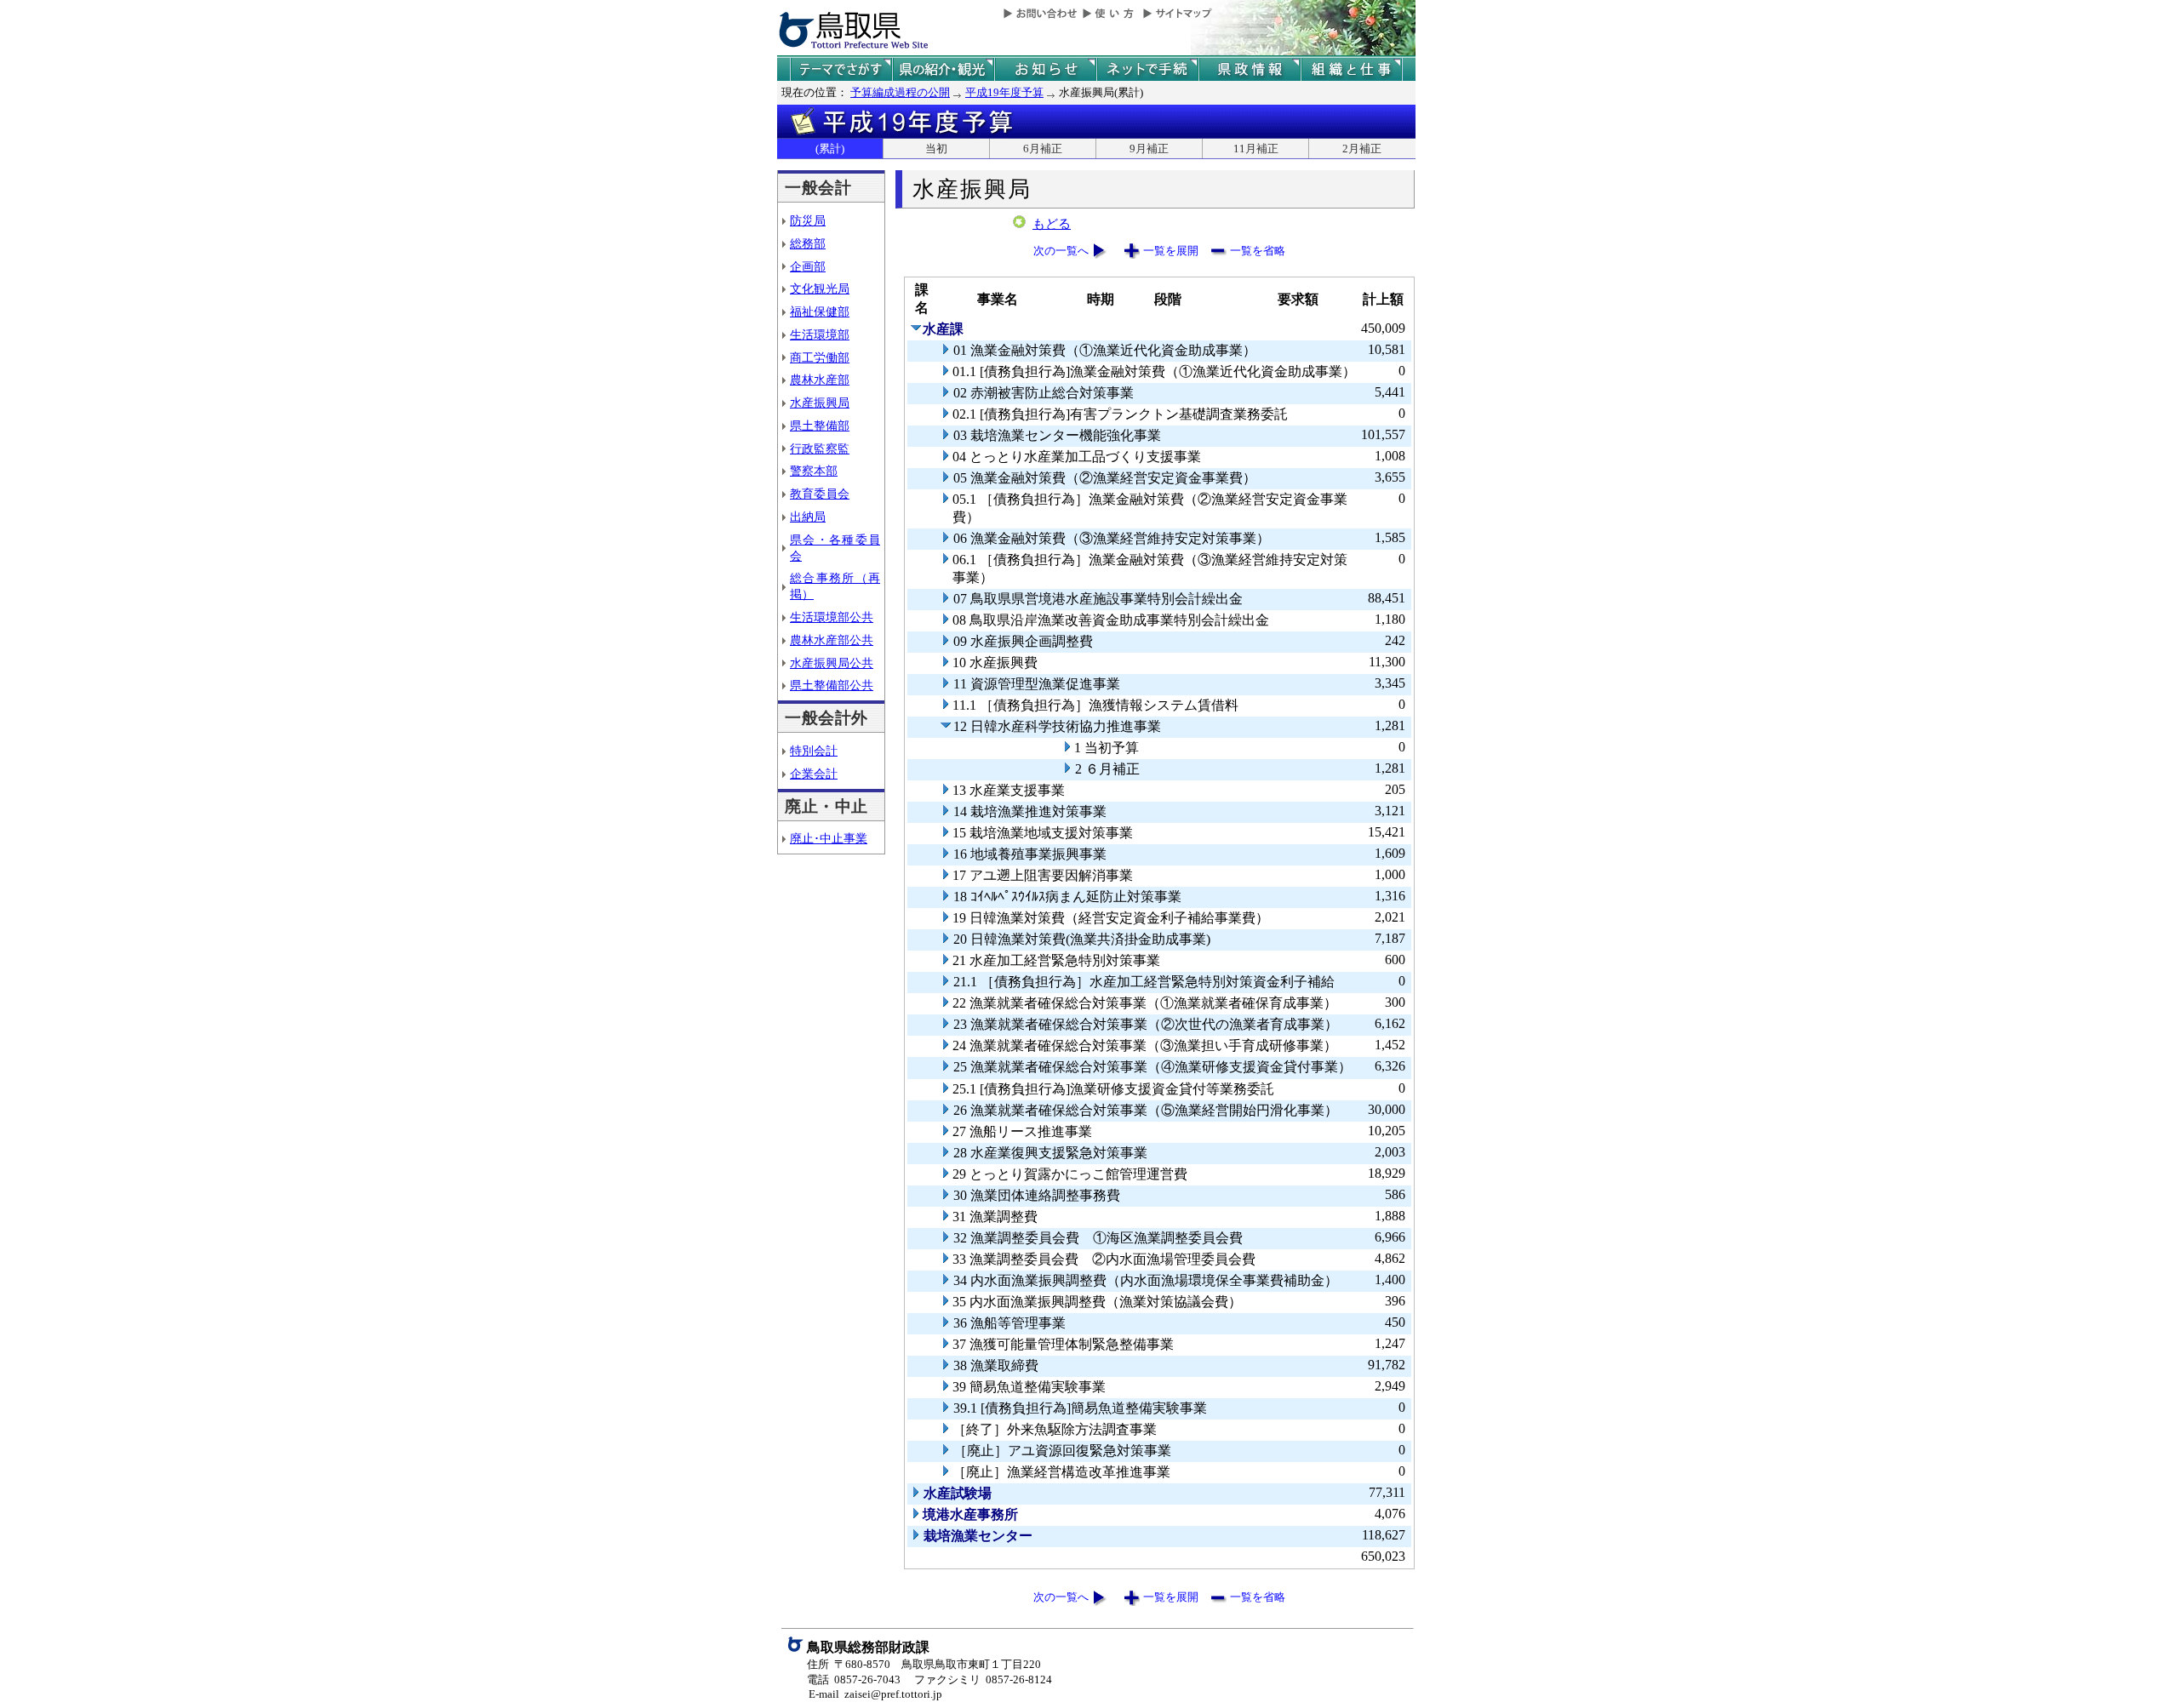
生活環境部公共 (832, 617)
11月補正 (1256, 149)
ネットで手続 (1147, 69)
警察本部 (814, 471)
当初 (936, 149)
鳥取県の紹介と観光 (943, 69)
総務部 (808, 243)
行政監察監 (820, 448)
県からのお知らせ (1045, 69)
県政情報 (1250, 69)
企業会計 (814, 774)
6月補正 (1043, 149)
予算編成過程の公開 (900, 92)
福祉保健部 (820, 311)
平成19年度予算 (1004, 92)
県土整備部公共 (832, 685)
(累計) (830, 149)
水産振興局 (820, 403)
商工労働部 (820, 357)
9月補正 (1149, 149)
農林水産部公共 (832, 640)
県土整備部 (820, 426)
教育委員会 (820, 494)
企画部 (808, 266)
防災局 (808, 220)
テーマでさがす (841, 69)
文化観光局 (820, 288)
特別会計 (814, 751)
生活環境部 (820, 334)
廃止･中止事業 (829, 838)
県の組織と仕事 (1352, 69)
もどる (1052, 224)
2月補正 (1362, 149)
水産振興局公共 (832, 663)
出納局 (808, 517)
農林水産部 (820, 380)
